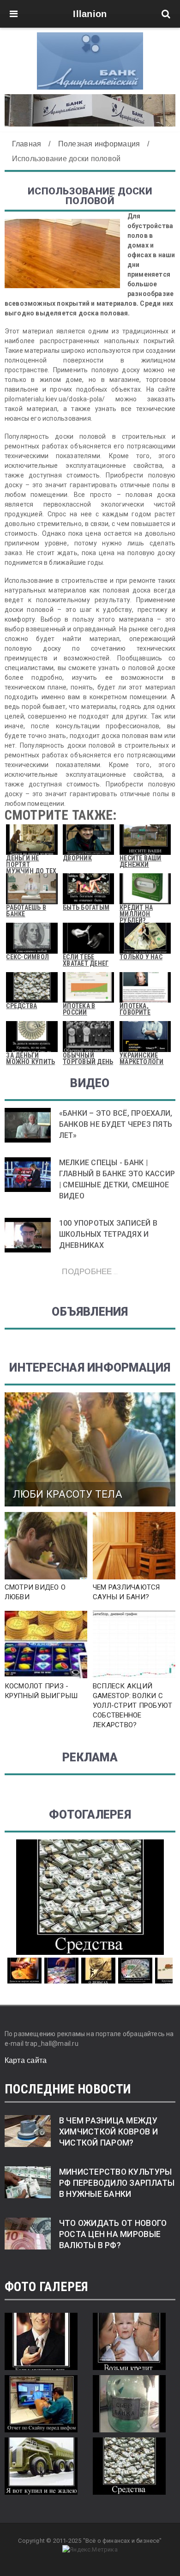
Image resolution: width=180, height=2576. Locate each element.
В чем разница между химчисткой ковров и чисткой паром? (108, 2132)
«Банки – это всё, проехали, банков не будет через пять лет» (116, 1124)
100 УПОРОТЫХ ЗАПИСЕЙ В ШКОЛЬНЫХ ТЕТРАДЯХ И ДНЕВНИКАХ (108, 1234)
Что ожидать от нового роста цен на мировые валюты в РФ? (113, 2234)
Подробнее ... (90, 1271)
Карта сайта (26, 2060)
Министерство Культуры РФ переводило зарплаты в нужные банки (117, 2183)
